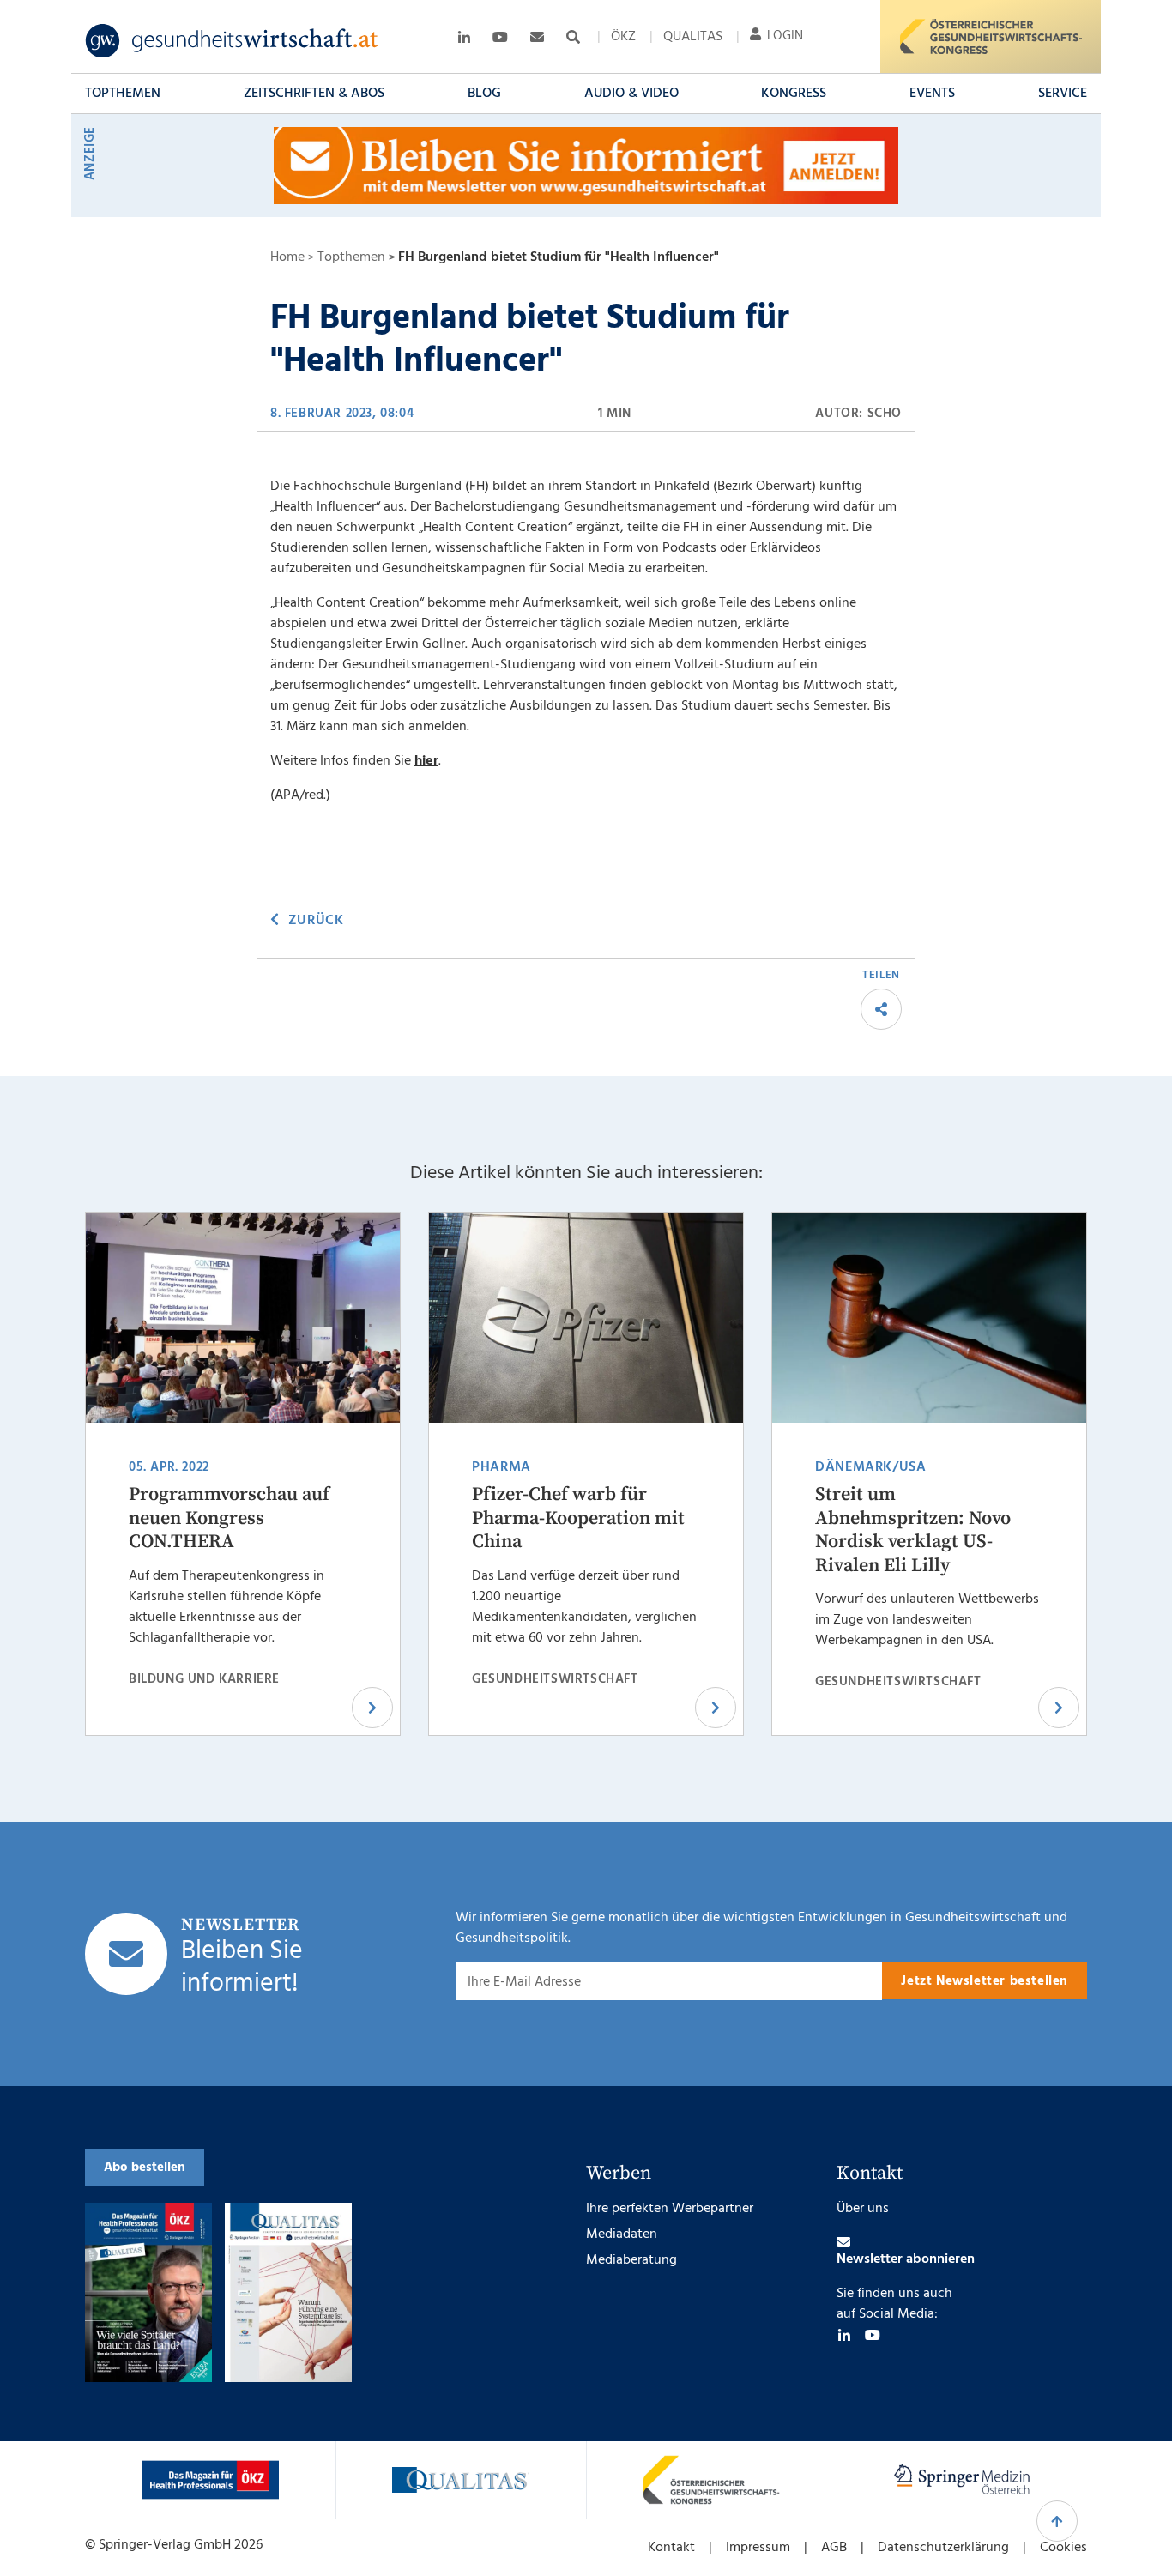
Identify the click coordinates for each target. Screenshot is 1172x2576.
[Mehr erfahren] (210, 2480)
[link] (232, 41)
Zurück (316, 921)
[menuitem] (623, 37)
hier (426, 761)
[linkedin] (844, 2335)
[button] (123, 94)
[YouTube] (873, 2335)
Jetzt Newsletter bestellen (985, 1981)
